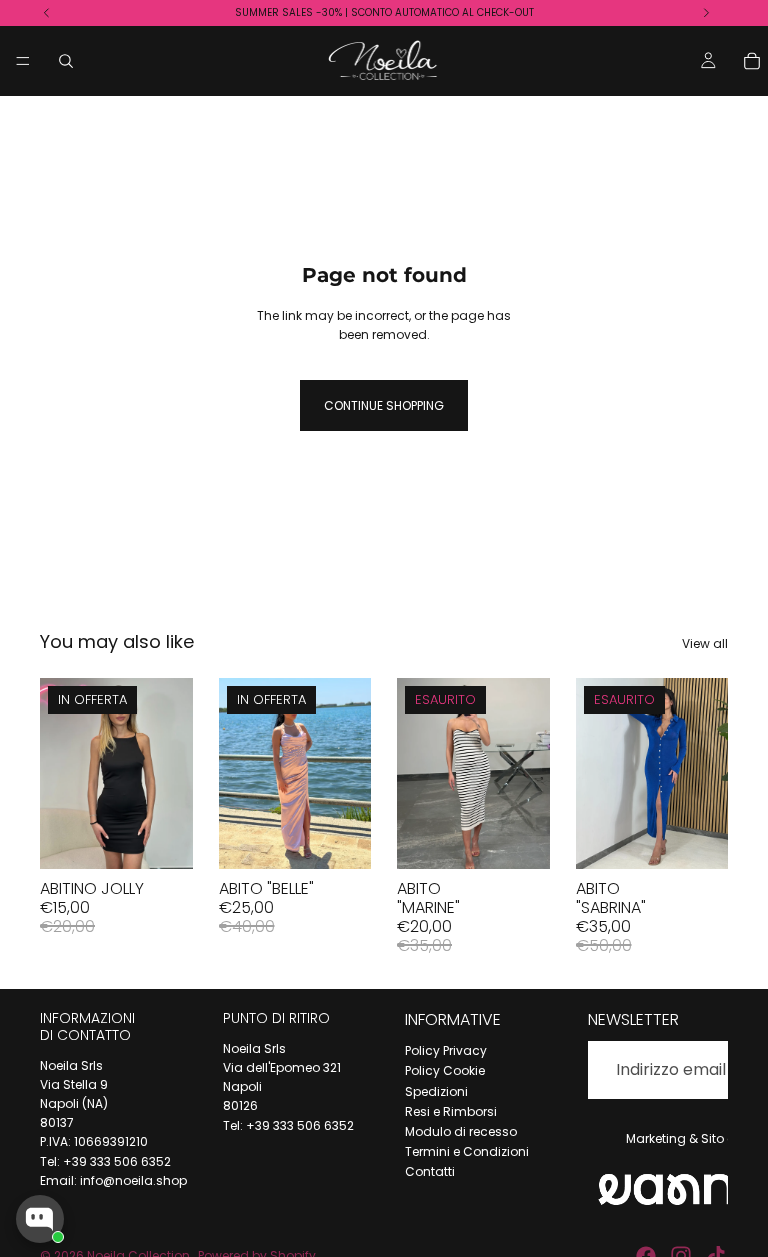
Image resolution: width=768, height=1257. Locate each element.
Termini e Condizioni (467, 1151)
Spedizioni (436, 1091)
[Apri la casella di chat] (40, 1219)
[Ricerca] (66, 61)
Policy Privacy (446, 1050)
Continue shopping (384, 405)
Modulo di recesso (461, 1131)
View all (705, 643)
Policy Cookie (445, 1071)
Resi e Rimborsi (451, 1111)
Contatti (430, 1171)
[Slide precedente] (241, 773)
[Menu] (23, 61)
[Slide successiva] (349, 773)
